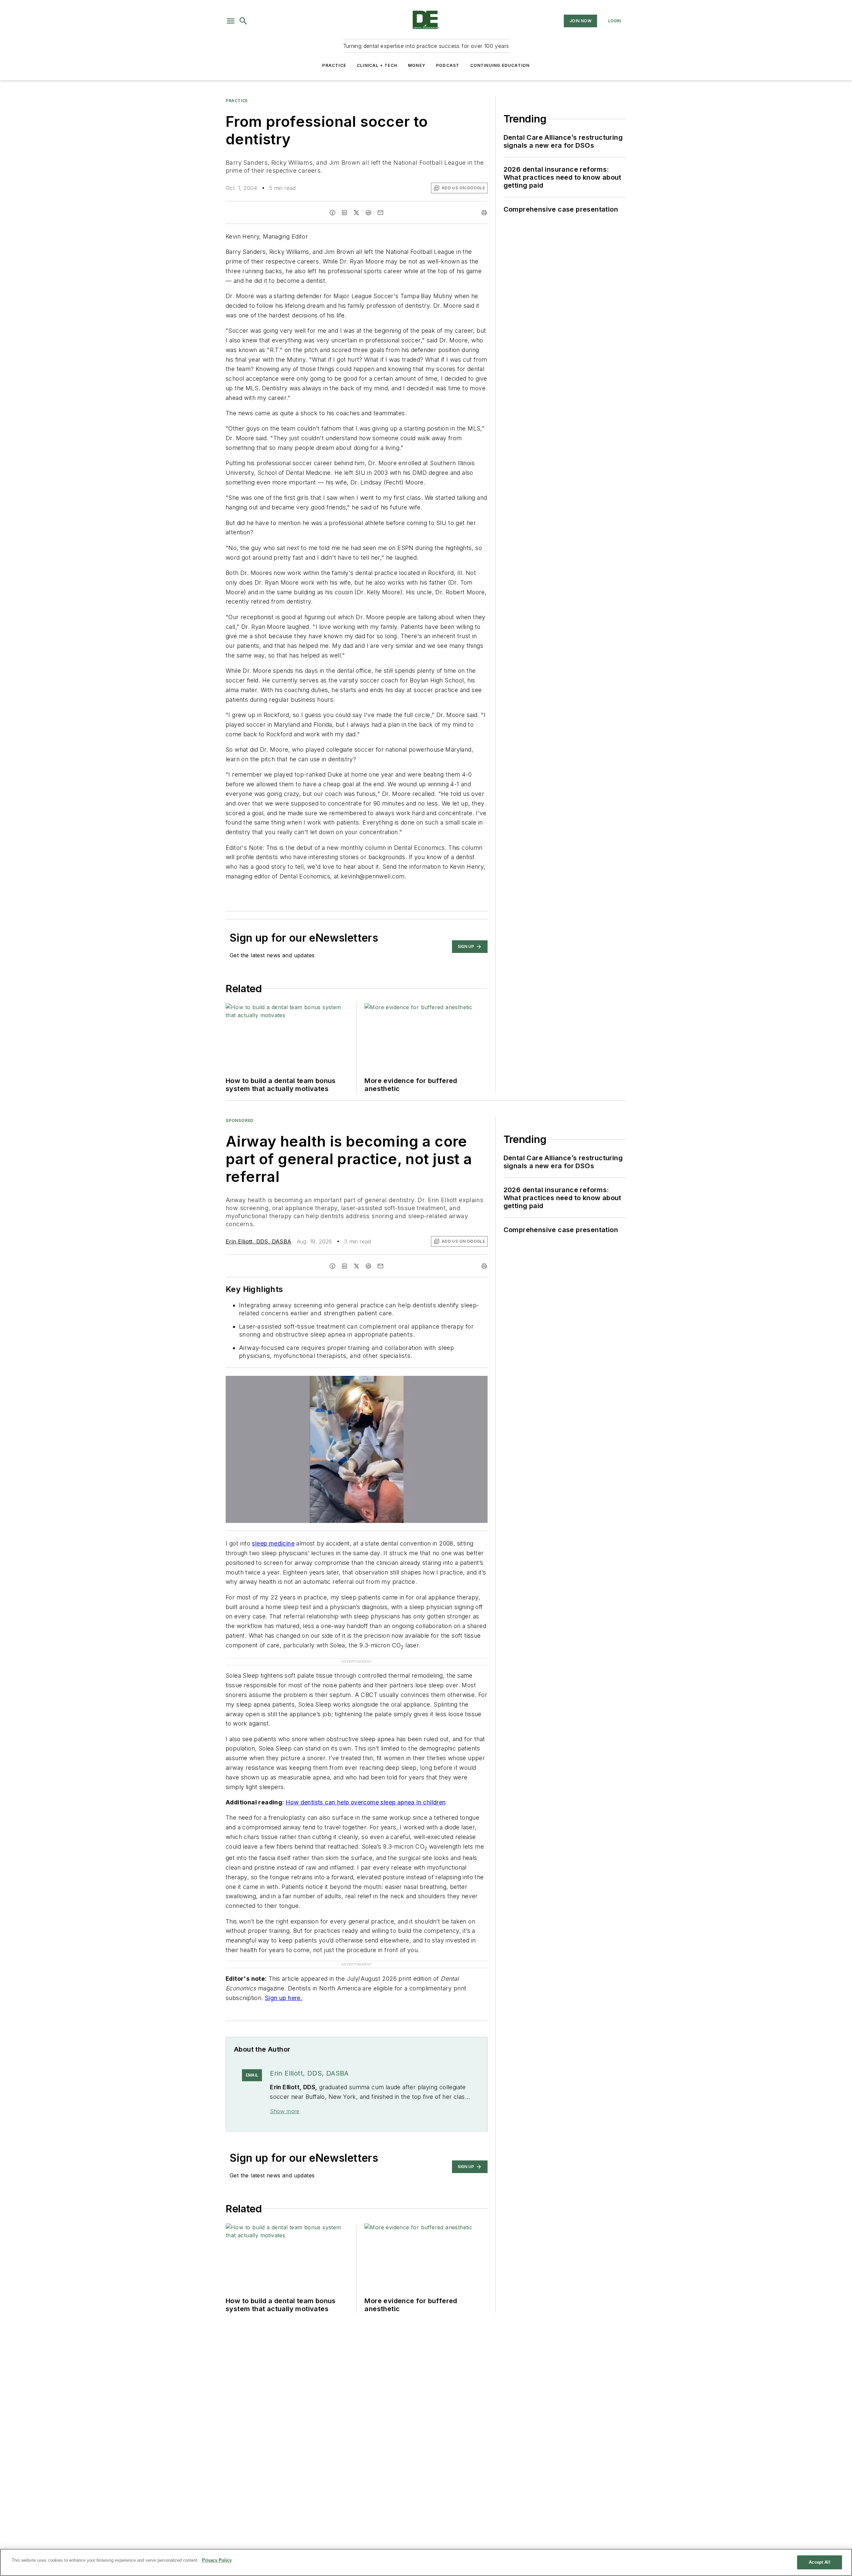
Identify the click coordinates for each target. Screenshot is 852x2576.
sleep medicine (273, 1543)
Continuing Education (500, 65)
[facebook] (332, 213)
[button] (231, 21)
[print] (484, 213)
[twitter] (356, 213)
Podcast (448, 65)
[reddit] (368, 213)
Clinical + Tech (377, 65)
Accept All (819, 2562)
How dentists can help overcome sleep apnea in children (366, 1802)
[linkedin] (344, 213)
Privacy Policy (217, 2560)
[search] (243, 21)
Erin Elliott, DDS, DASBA (259, 1241)
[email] (380, 213)
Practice (334, 65)
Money (417, 65)
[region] (426, 2562)
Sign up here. (284, 1985)
